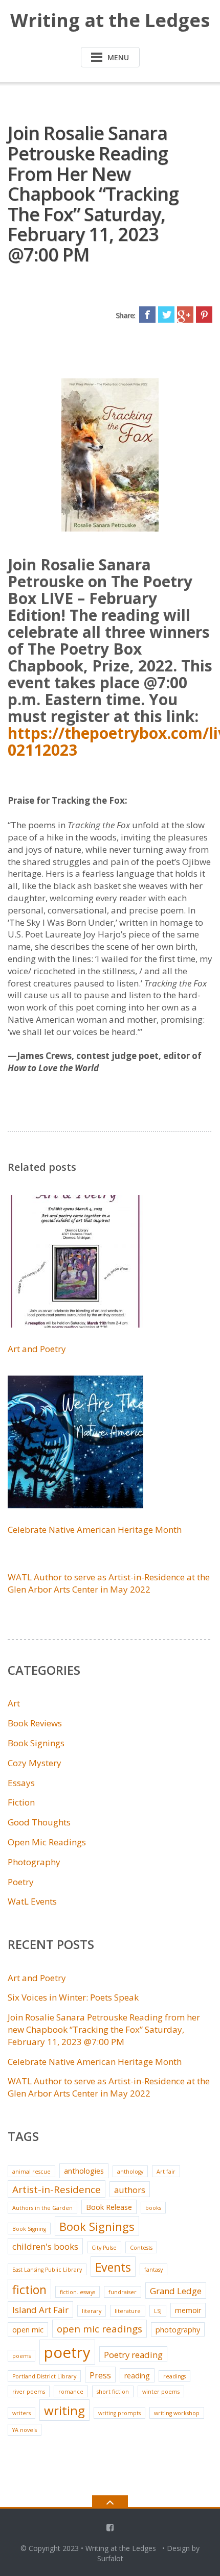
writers (21, 2413)
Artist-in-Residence (57, 2189)
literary (92, 2311)
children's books (45, 2246)
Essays (21, 1783)
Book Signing (29, 2229)
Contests (141, 2248)
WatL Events (32, 1901)
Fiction (21, 1802)
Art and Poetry (37, 1349)
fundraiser (123, 2292)
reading (137, 2376)
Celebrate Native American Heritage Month (95, 1530)
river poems (29, 2392)
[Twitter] (166, 315)
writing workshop (177, 2413)
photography (178, 2330)
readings (174, 2376)
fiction (29, 2290)
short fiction (113, 2392)
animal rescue (31, 2172)
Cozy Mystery (35, 1763)
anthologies (84, 2171)
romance (71, 2392)
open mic (28, 2330)
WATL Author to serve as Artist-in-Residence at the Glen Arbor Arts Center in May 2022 (109, 1583)
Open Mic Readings (47, 1842)
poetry (67, 2352)
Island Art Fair (40, 2310)
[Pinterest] (204, 315)
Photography (34, 1862)
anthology (130, 2172)
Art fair (166, 2172)
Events (113, 2267)
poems (21, 2356)
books (153, 2208)
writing (64, 2410)
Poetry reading (133, 2355)
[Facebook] (147, 315)
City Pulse (104, 2248)
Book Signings (36, 1743)
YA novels (25, 2430)
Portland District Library (44, 2376)
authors (130, 2190)
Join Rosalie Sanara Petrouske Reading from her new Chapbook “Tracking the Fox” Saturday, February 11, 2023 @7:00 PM (104, 2029)
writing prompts (119, 2413)
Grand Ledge (176, 2291)
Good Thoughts (39, 1822)
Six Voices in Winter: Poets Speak (73, 1997)
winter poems (161, 2392)
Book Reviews (35, 1723)
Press (100, 2375)
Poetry (21, 1882)
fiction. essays (78, 2292)
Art (14, 1703)
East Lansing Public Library (47, 2270)
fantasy (153, 2270)
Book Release (109, 2207)
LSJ (158, 2311)
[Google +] (185, 315)
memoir (188, 2310)
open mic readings (100, 2329)
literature (128, 2311)
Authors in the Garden (42, 2208)
